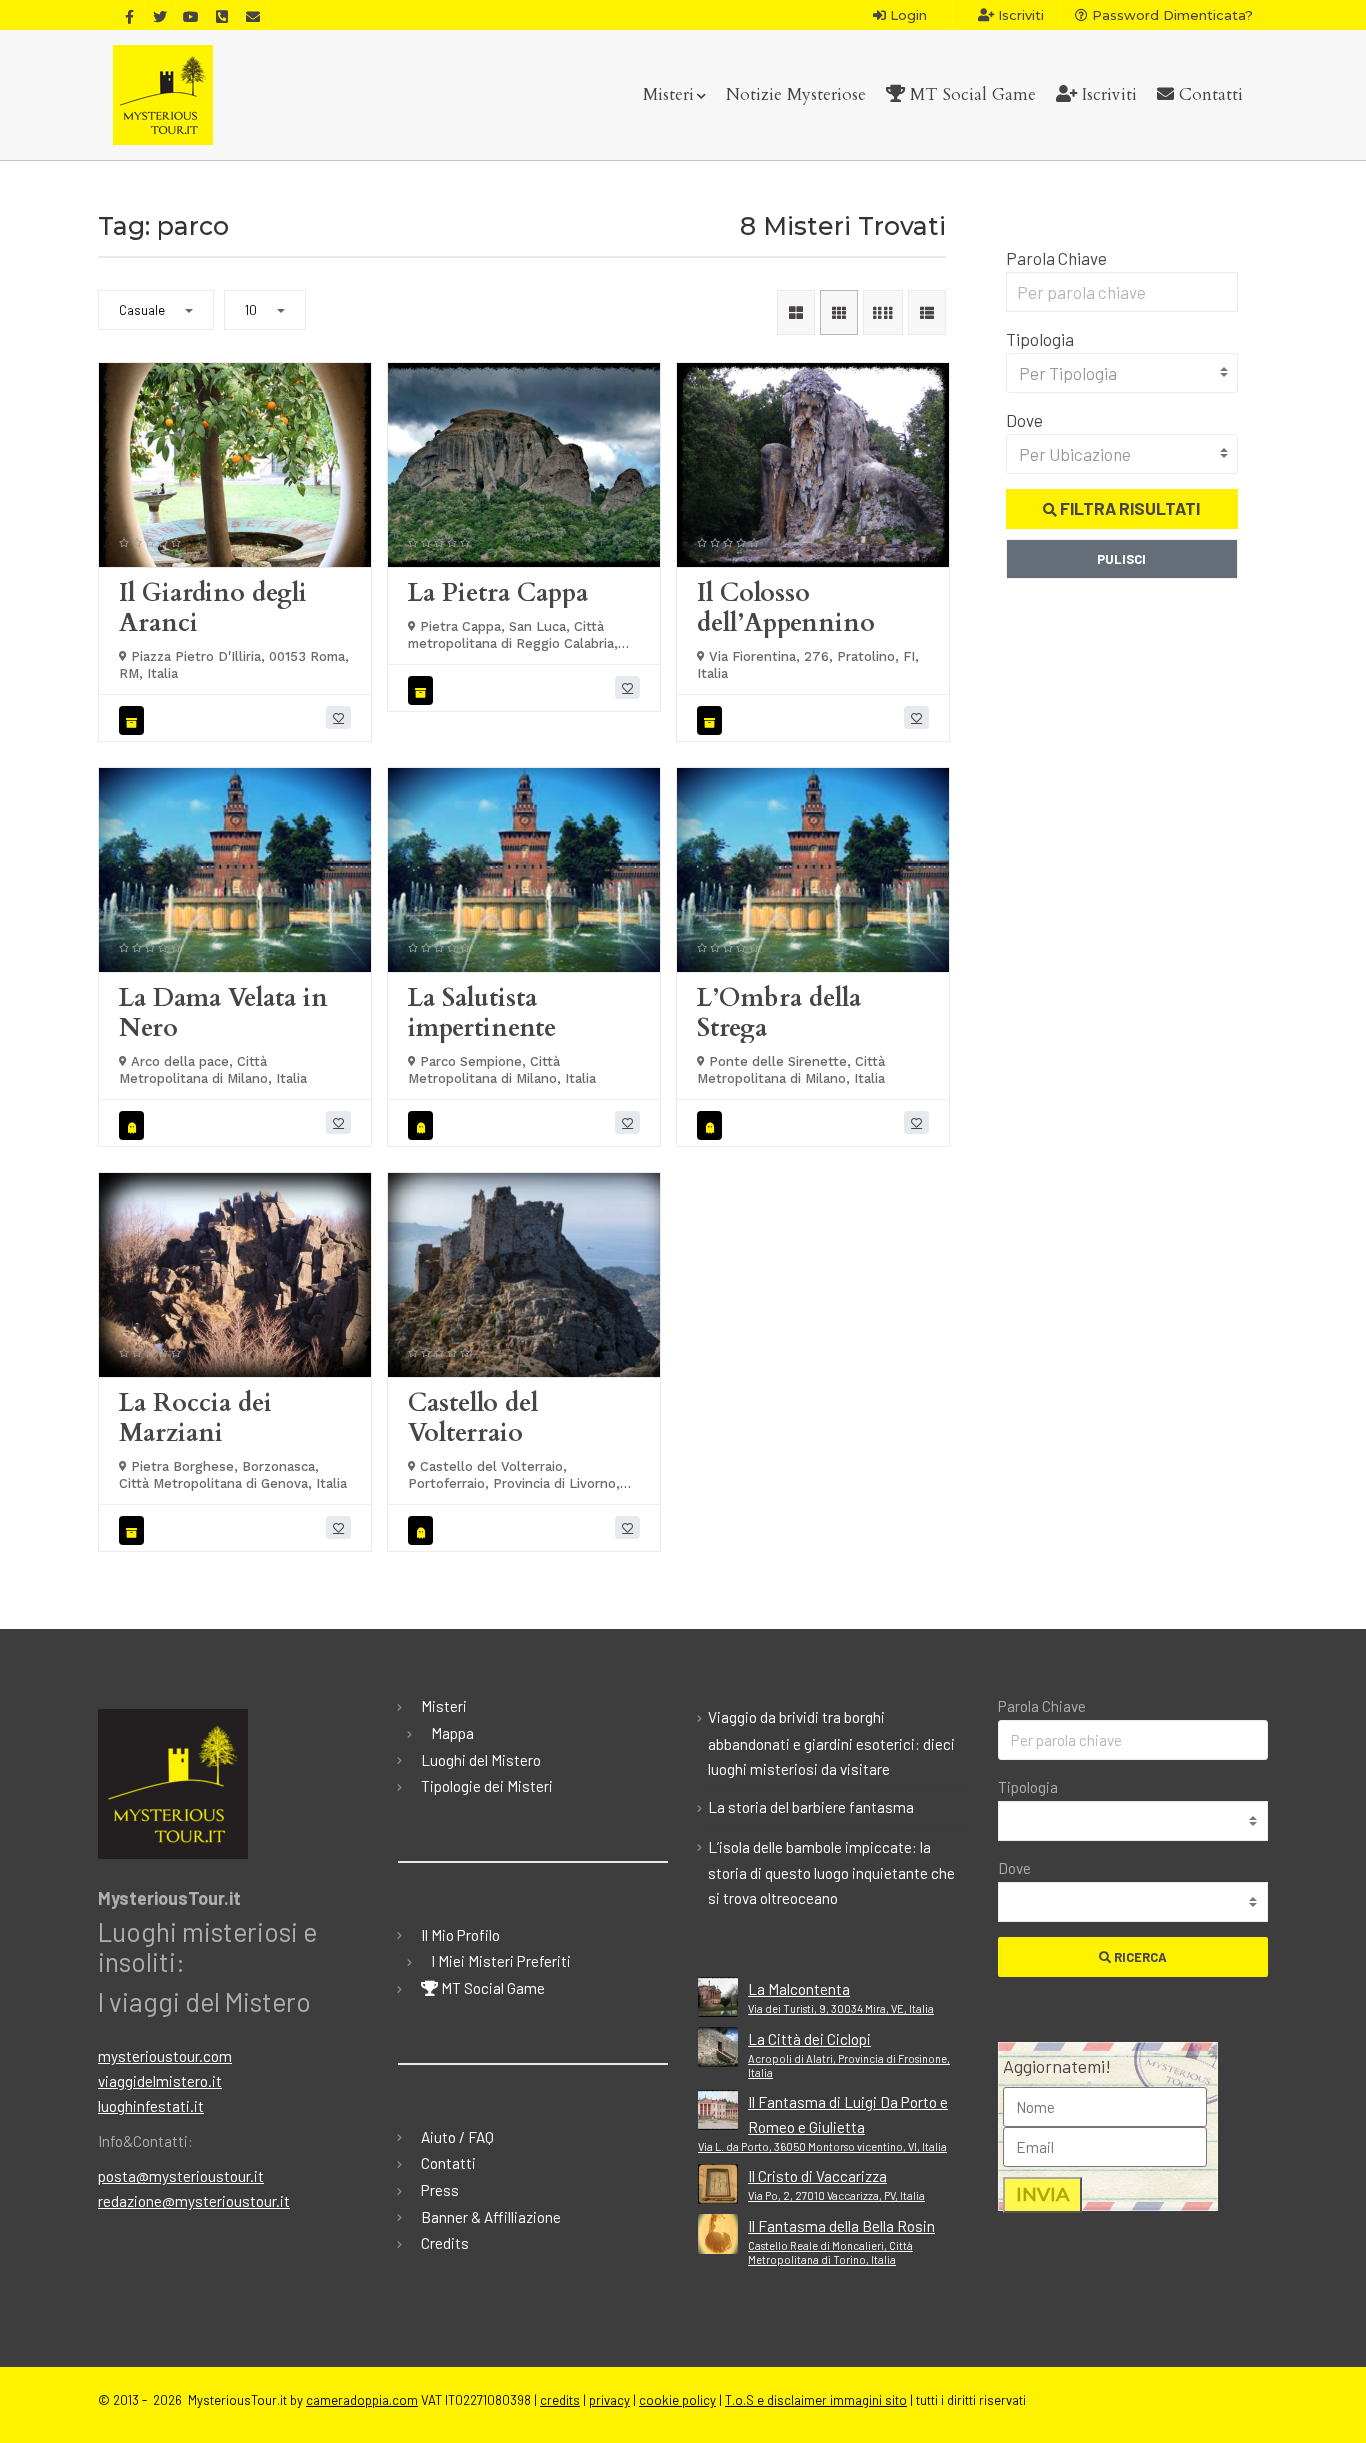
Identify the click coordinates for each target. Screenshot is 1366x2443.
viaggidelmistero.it (160, 2081)
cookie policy (677, 2400)
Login (906, 15)
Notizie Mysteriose (796, 94)
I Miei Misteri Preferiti (501, 1961)
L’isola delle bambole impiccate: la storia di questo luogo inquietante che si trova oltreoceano (831, 1873)
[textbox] (1122, 373)
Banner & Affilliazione (491, 2217)
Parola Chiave (1056, 258)
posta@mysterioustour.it (181, 2176)
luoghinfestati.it (151, 2106)
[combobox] (1122, 373)
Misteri (668, 94)
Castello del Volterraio (473, 1418)
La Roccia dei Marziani (195, 1418)
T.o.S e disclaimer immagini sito (816, 2400)
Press (440, 2190)
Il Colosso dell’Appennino (786, 608)
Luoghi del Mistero (481, 1760)
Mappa (452, 1733)
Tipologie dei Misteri (487, 1786)
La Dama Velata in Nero (223, 1013)
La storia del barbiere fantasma (811, 1807)
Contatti (1208, 94)
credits (560, 2400)
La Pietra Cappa (498, 593)
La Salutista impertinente (482, 1013)
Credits (445, 2243)
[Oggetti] (134, 720)
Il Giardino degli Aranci (213, 608)
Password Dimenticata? (1170, 15)
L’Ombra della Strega (779, 1013)
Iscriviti (1019, 15)
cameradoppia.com (362, 2400)
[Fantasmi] (134, 1125)
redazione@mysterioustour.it (194, 2201)
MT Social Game (970, 94)
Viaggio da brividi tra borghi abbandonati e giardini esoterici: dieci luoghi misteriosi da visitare (831, 1743)
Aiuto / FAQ (457, 2137)
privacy (609, 2400)
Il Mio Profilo (460, 1935)
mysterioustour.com (165, 2056)
